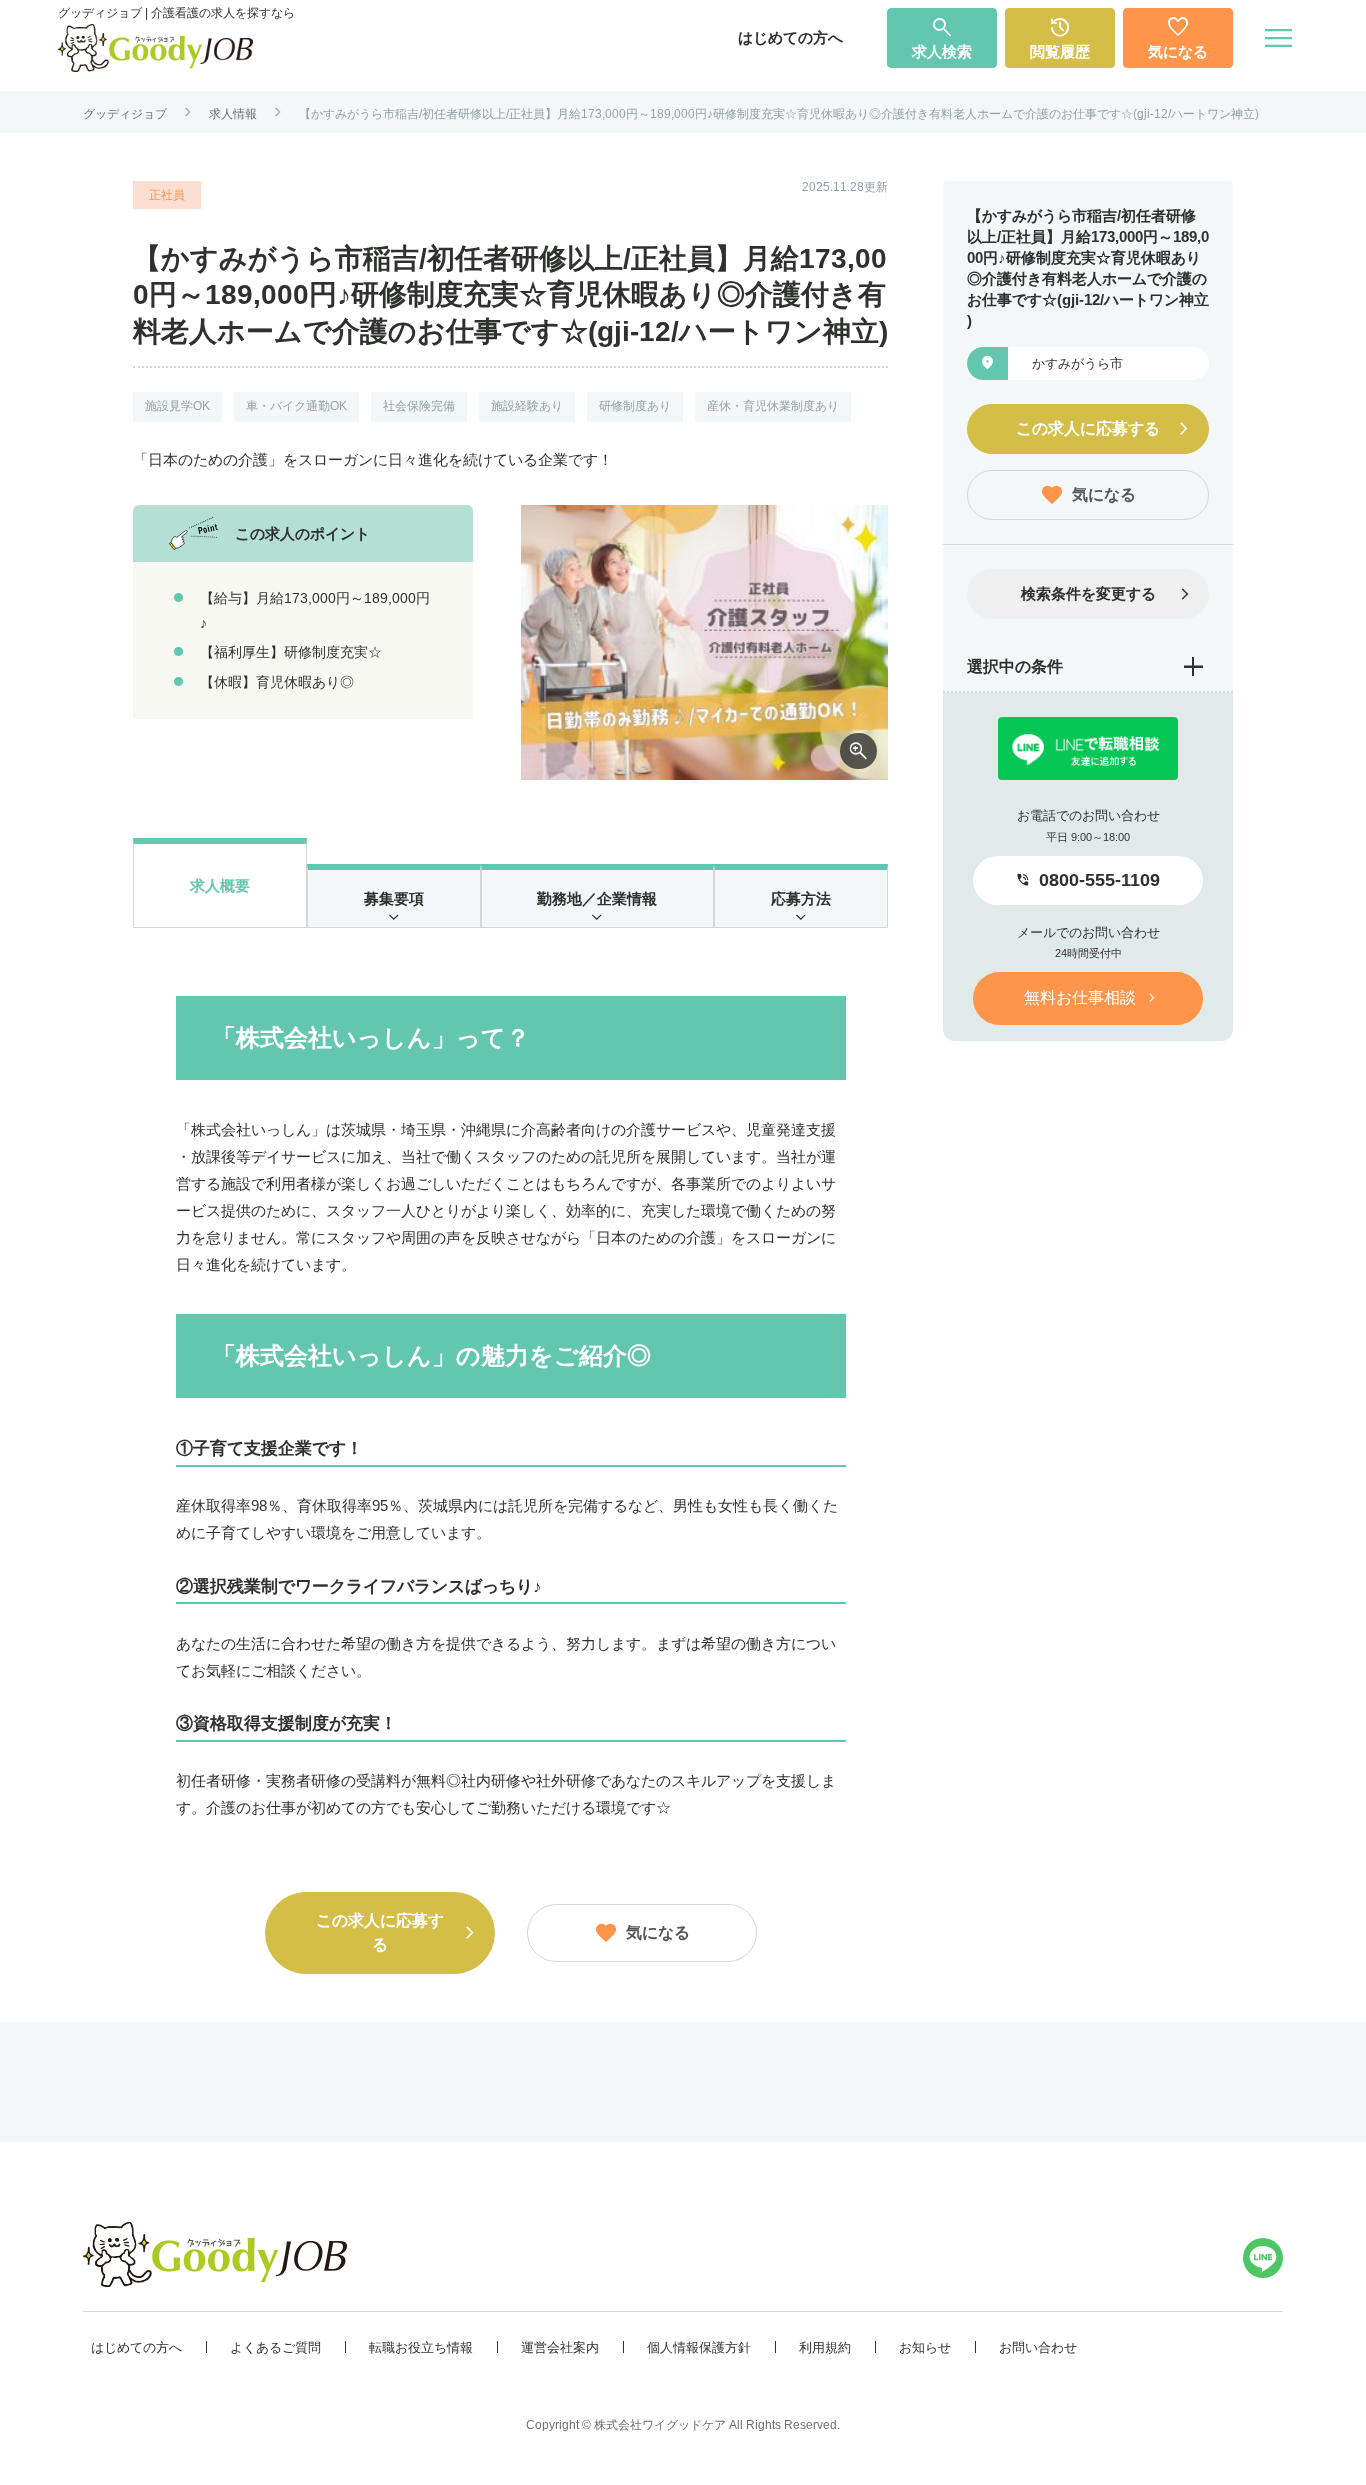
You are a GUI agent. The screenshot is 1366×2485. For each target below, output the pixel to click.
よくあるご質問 (275, 2347)
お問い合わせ (1038, 2347)
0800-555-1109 (1099, 880)
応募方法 (801, 898)
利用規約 (825, 2347)
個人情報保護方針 (699, 2347)
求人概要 (220, 885)
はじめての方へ (790, 37)
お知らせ (925, 2347)
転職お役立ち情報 (421, 2347)
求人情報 (233, 114)
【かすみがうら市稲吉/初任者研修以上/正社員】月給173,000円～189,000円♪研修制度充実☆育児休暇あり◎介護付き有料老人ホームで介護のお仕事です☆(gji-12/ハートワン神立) (779, 114)
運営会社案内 (560, 2347)
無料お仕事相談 (1080, 997)
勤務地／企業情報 (597, 898)
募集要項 (394, 898)
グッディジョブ (125, 114)
